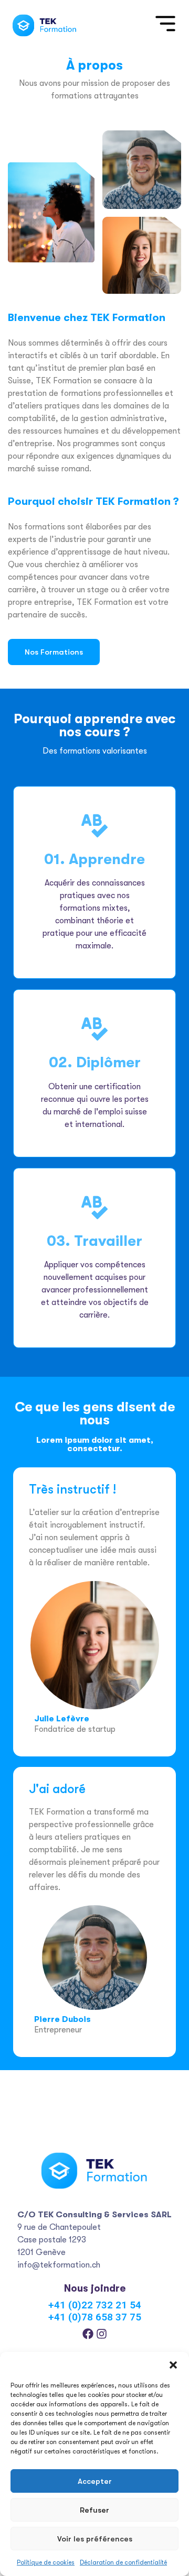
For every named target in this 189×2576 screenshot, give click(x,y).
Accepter (95, 2481)
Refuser (94, 2510)
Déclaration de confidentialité (123, 2562)
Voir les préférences (95, 2539)
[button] (173, 2365)
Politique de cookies (46, 2562)
